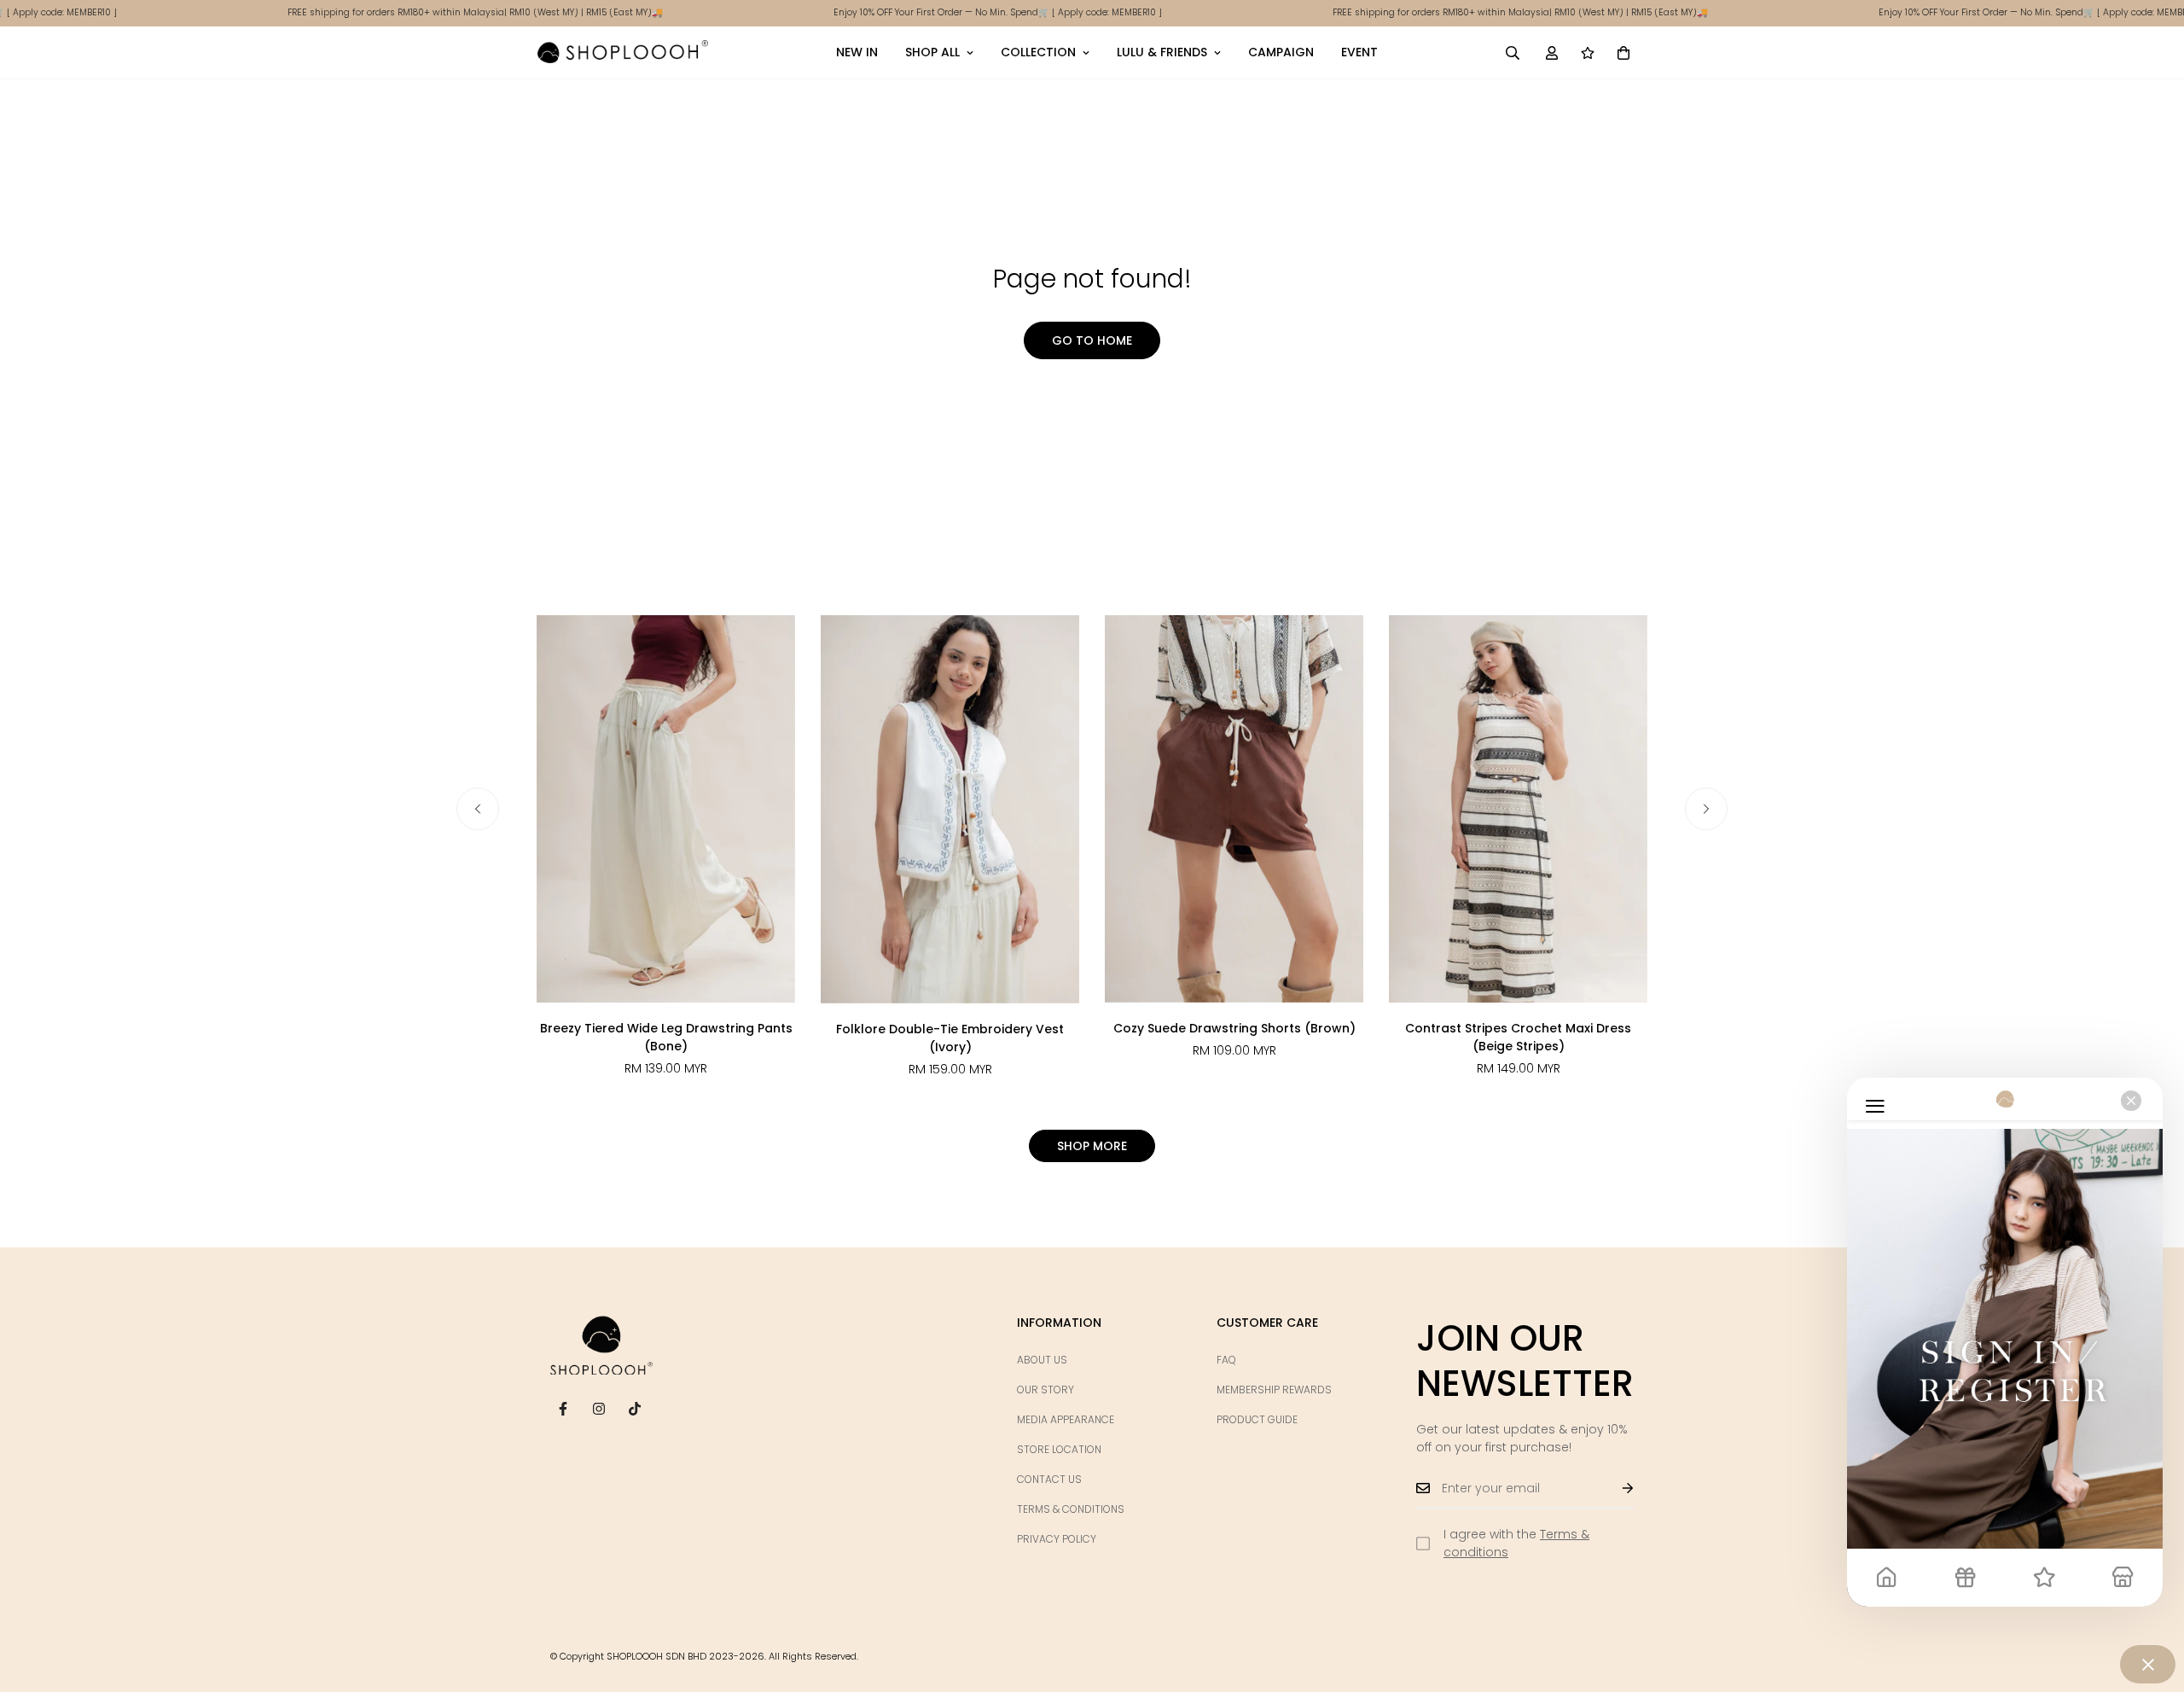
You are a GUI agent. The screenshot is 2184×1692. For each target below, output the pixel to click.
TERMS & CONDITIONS (1071, 1509)
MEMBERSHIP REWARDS (1274, 1390)
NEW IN (857, 52)
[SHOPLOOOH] (623, 52)
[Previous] (478, 809)
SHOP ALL (932, 52)
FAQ (1226, 1360)
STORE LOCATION (1059, 1449)
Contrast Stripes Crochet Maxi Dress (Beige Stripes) (1518, 1037)
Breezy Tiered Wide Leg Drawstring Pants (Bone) (666, 1037)
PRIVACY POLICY (1057, 1539)
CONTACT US (1049, 1479)
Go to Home (1092, 340)
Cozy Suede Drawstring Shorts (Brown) (1234, 1028)
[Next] (1706, 809)
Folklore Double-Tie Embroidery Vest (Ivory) (950, 1038)
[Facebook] (563, 1409)
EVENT (1359, 52)
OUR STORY (1046, 1390)
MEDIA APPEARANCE (1066, 1419)
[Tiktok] (635, 1409)
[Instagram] (599, 1409)
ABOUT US (1042, 1360)
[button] (1623, 52)
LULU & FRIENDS (1162, 52)
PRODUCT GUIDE (1257, 1419)
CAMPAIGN (1281, 52)
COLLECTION (1038, 52)
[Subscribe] (1614, 1488)
